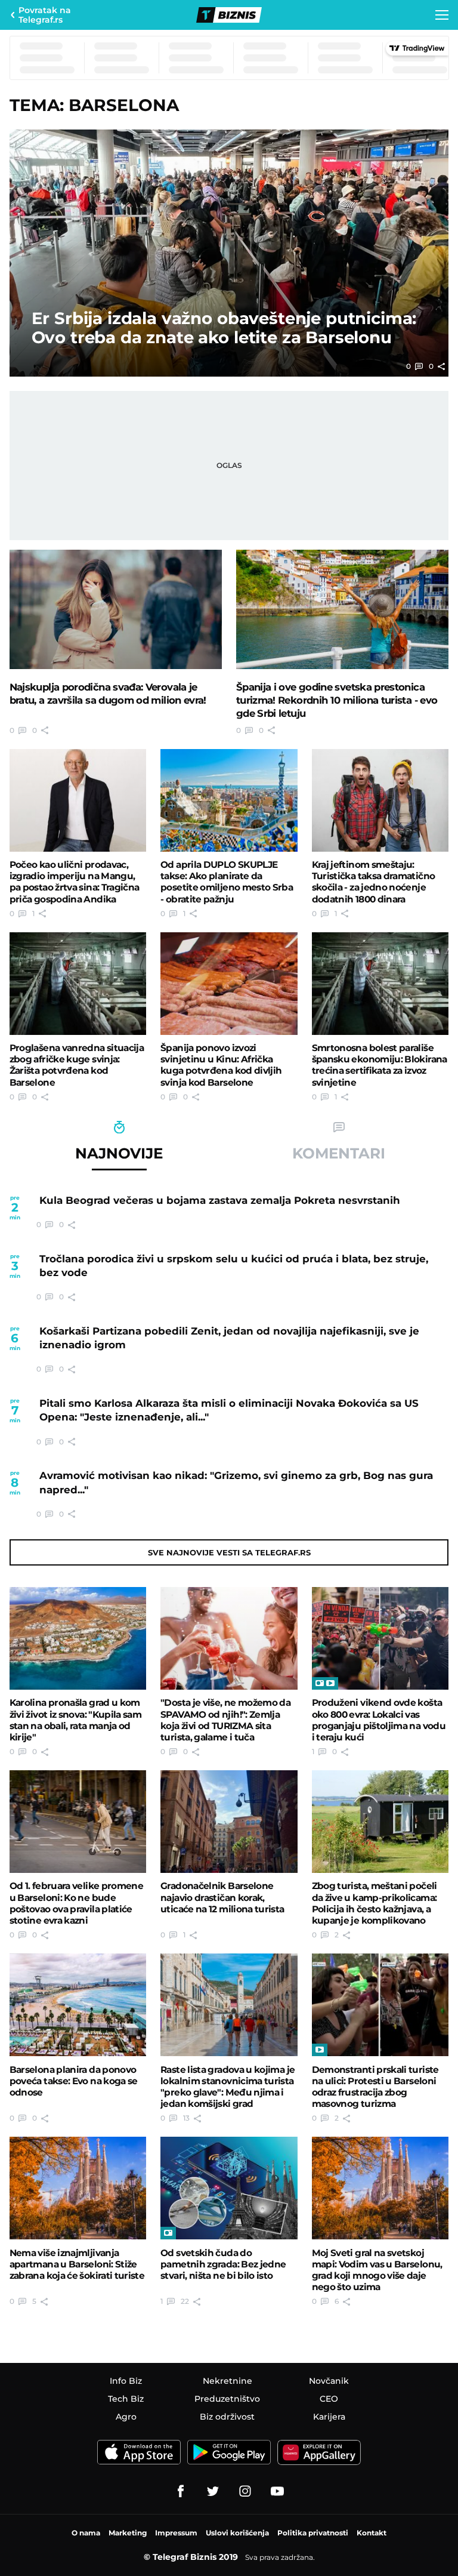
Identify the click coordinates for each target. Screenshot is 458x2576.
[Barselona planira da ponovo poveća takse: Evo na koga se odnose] (78, 2005)
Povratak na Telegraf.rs (45, 15)
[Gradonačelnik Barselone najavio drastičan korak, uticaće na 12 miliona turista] (229, 1822)
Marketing (128, 2533)
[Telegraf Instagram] (245, 2491)
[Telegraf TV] (277, 2491)
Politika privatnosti (313, 2533)
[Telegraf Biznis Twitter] (213, 2491)
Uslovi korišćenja (237, 2533)
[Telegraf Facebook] (181, 2491)
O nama (86, 2533)
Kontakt (372, 2533)
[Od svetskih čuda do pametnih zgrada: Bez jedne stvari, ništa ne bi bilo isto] (229, 2188)
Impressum (176, 2533)
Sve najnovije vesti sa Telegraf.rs (229, 1552)
